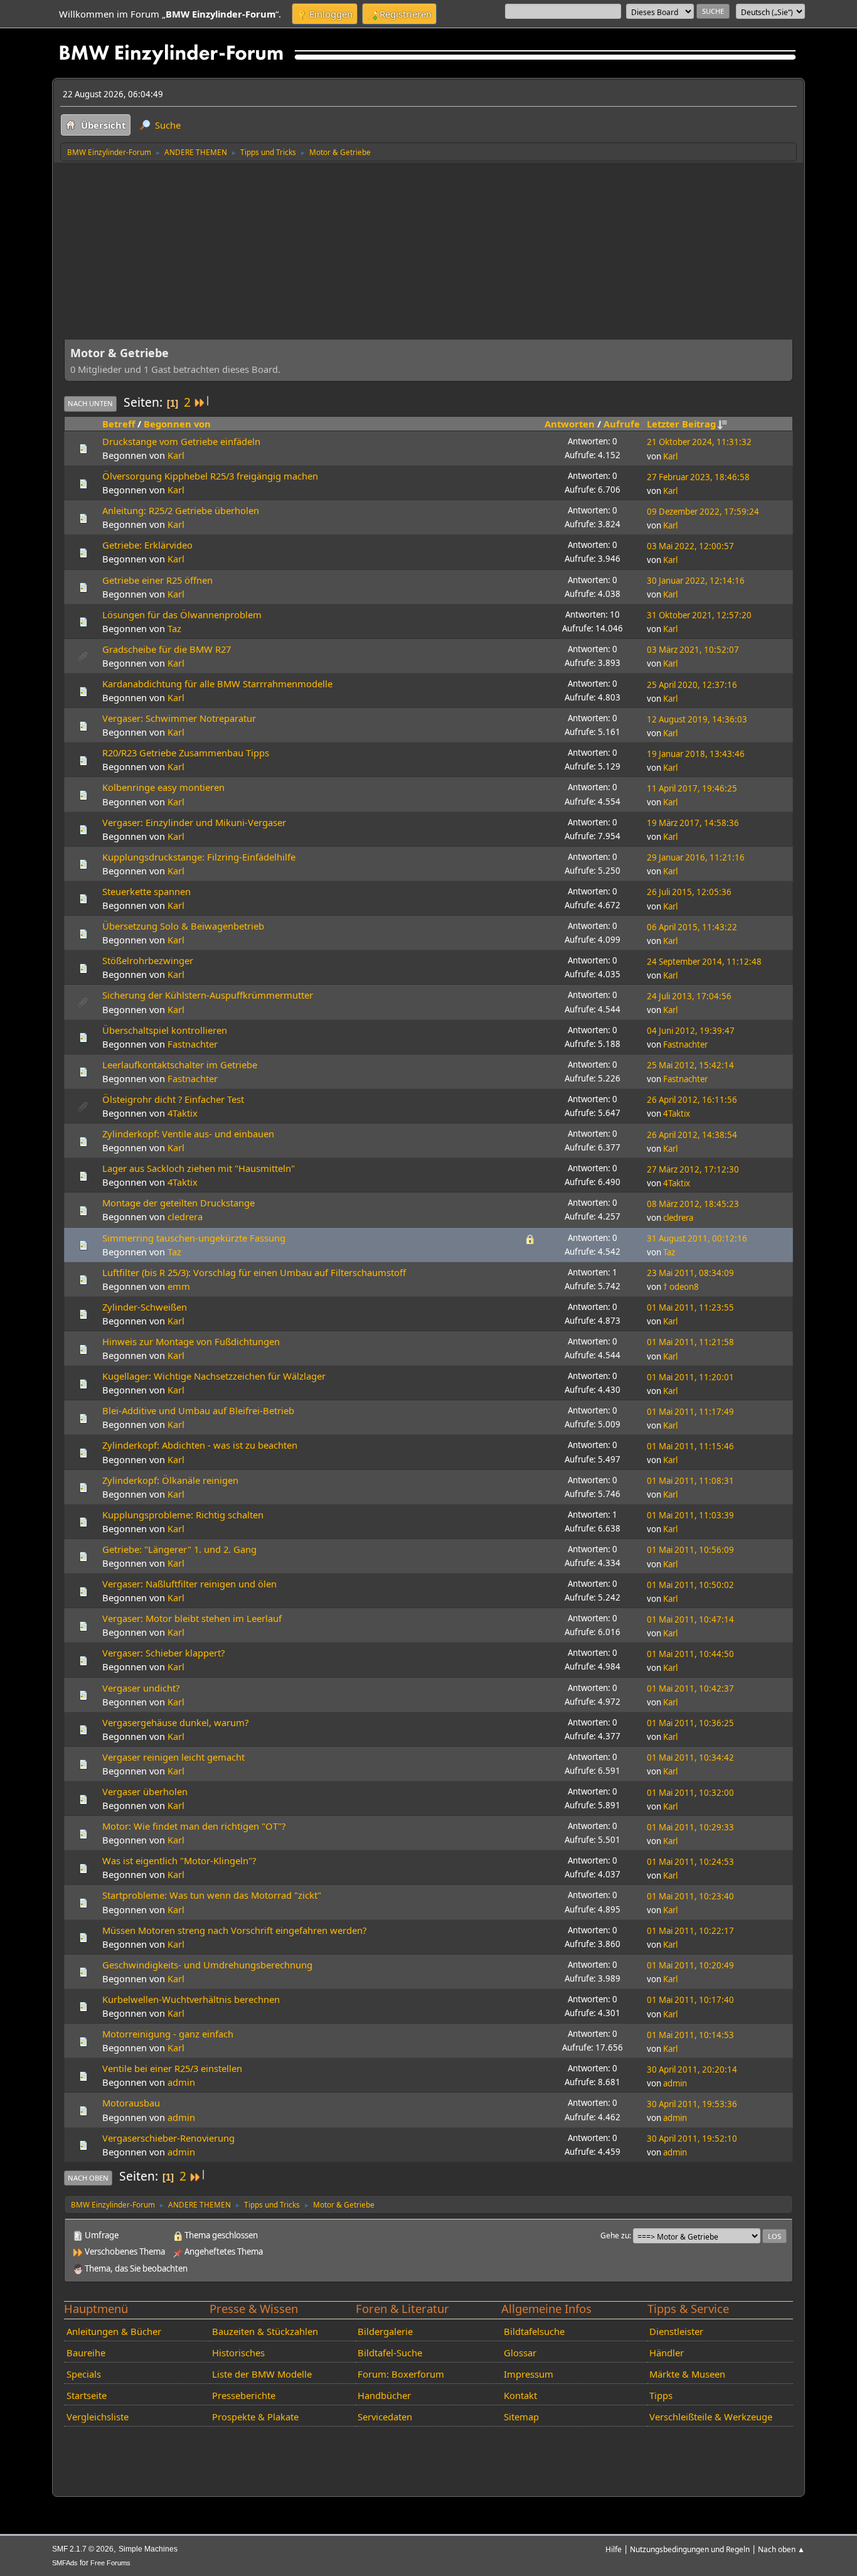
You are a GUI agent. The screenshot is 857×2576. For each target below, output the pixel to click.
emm (179, 1286)
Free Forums (110, 2563)
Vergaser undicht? (141, 1688)
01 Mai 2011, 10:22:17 (690, 1931)
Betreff (119, 424)
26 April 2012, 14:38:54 (692, 1135)
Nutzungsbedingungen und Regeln (690, 2549)
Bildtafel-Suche (390, 2353)
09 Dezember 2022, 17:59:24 (703, 512)
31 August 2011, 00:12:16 (697, 1238)
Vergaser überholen (145, 1791)
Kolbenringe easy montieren (163, 787)
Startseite (87, 2395)
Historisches (238, 2353)
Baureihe (86, 2353)
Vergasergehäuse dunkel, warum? (175, 1722)
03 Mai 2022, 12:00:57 (690, 546)
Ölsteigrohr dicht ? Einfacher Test (173, 1099)
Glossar (520, 2353)
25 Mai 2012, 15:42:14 (690, 1065)
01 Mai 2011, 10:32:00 (690, 1793)
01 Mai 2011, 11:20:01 (690, 1377)
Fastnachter (193, 1044)
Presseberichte (244, 2395)
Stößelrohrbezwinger (148, 960)
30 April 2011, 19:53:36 (692, 2104)
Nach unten (90, 403)
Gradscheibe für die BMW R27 (167, 649)
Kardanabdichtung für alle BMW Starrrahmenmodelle (217, 684)
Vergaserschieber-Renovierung (168, 2138)
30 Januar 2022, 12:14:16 (696, 581)
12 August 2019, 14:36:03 (697, 719)
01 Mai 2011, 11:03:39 (690, 1515)
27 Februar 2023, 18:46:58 (698, 477)
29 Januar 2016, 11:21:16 (696, 857)
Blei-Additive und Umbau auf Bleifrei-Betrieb (198, 1410)
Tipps (661, 2395)
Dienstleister (676, 2331)
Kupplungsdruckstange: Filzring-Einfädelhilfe (199, 857)
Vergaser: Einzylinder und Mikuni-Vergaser (194, 822)
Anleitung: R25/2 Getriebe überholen (181, 510)
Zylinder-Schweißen (145, 1307)
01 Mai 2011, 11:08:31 (690, 1481)
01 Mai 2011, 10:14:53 (690, 2035)
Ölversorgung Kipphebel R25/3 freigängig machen (210, 476)
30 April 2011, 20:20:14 (692, 2069)
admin (181, 2082)
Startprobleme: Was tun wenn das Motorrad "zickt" (212, 1895)
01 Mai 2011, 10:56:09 (690, 1550)
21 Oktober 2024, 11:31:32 (699, 442)
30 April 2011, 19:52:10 (692, 2139)
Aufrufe (622, 424)
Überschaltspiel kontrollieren (165, 1030)
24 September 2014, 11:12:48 (704, 962)
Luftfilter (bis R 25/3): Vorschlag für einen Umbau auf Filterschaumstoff (254, 1272)
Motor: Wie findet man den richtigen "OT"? (194, 1826)
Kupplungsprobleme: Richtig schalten (183, 1515)
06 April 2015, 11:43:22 (692, 927)
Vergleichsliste (98, 2417)
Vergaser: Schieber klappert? (163, 1653)
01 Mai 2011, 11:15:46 (690, 1446)
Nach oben (88, 2178)
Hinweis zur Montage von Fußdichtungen (191, 1341)
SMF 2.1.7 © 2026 (83, 2549)
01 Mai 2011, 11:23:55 (690, 1307)
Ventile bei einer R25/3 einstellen (172, 2068)
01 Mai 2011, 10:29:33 (690, 1827)
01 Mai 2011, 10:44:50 (690, 1654)
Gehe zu (615, 2235)
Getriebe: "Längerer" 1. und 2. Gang (179, 1549)
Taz (174, 628)
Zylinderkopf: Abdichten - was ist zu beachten (200, 1445)
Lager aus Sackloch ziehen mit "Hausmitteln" (199, 1168)
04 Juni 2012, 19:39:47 (691, 1031)
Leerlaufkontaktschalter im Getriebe (180, 1065)
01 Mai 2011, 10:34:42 (690, 1758)
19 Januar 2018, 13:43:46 (696, 754)
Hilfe (614, 2549)
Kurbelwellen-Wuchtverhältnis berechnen (191, 1999)
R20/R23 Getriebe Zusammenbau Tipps (186, 753)
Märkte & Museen (687, 2374)
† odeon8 (681, 1287)
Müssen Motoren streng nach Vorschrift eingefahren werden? (234, 1930)
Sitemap (521, 2417)
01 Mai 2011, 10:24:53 (690, 1862)
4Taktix (183, 1113)
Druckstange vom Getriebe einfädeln (181, 441)
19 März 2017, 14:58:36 (693, 823)
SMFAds (65, 2563)
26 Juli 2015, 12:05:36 (689, 892)
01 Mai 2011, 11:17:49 (690, 1412)
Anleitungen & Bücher (114, 2331)
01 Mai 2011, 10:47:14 (690, 1619)
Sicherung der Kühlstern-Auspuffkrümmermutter (208, 995)
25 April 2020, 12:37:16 (692, 685)
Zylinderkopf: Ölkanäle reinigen (170, 1480)
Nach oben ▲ (781, 2549)
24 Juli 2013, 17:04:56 (689, 996)
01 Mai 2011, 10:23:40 (690, 1896)
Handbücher (384, 2395)
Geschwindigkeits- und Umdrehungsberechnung (207, 1965)
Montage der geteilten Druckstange (178, 1203)
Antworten (570, 424)
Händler (667, 2353)
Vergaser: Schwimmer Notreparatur (179, 718)
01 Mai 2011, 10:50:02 (690, 1585)
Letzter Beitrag (681, 424)
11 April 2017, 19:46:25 (692, 788)
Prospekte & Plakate (255, 2417)
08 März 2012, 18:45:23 (693, 1204)
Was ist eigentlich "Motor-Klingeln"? (179, 1860)
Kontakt (520, 2395)
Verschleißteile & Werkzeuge (711, 2417)
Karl (176, 455)
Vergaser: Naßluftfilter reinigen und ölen (189, 1584)
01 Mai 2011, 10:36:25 (690, 1723)
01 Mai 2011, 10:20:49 (690, 1965)
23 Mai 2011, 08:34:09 (690, 1273)
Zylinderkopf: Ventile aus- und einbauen (188, 1134)
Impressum (529, 2374)
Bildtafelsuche (534, 2331)
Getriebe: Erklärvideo (147, 545)
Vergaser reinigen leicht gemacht (173, 1757)
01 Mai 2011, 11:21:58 (690, 1342)
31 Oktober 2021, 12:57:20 (699, 615)
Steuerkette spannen (146, 891)
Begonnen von (177, 424)
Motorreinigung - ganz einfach (168, 2034)
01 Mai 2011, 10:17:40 (690, 2000)
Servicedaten (385, 2417)
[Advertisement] (428, 256)
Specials (84, 2374)
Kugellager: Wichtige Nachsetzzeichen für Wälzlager (214, 1376)
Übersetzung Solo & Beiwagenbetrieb (183, 926)
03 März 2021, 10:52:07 (693, 650)
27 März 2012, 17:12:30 (693, 1169)
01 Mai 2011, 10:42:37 (690, 1688)
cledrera (185, 1216)
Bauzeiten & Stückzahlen (265, 2331)
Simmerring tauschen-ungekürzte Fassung (194, 1238)
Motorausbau (131, 2103)
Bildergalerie (385, 2331)
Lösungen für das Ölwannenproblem (182, 614)
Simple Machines (148, 2549)
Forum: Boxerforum (401, 2374)
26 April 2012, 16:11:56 (692, 1100)
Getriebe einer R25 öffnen (157, 580)
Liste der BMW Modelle (262, 2374)
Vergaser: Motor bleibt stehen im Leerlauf (192, 1618)
